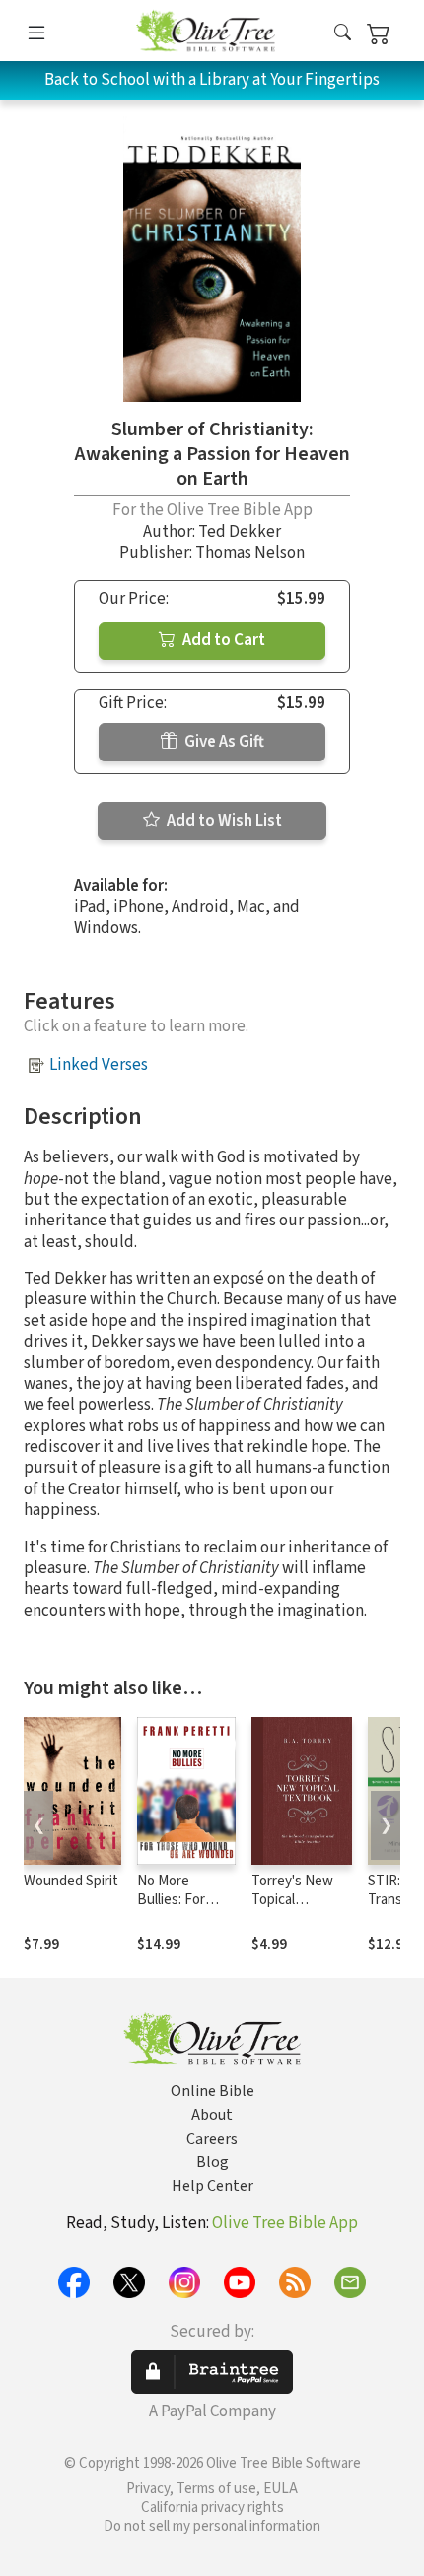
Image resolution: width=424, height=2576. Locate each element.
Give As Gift (223, 742)
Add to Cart (222, 640)
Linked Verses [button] (99, 1065)
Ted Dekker (240, 532)
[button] (343, 34)
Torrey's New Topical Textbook (292, 1900)
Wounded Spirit (71, 1881)
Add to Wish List (223, 821)
